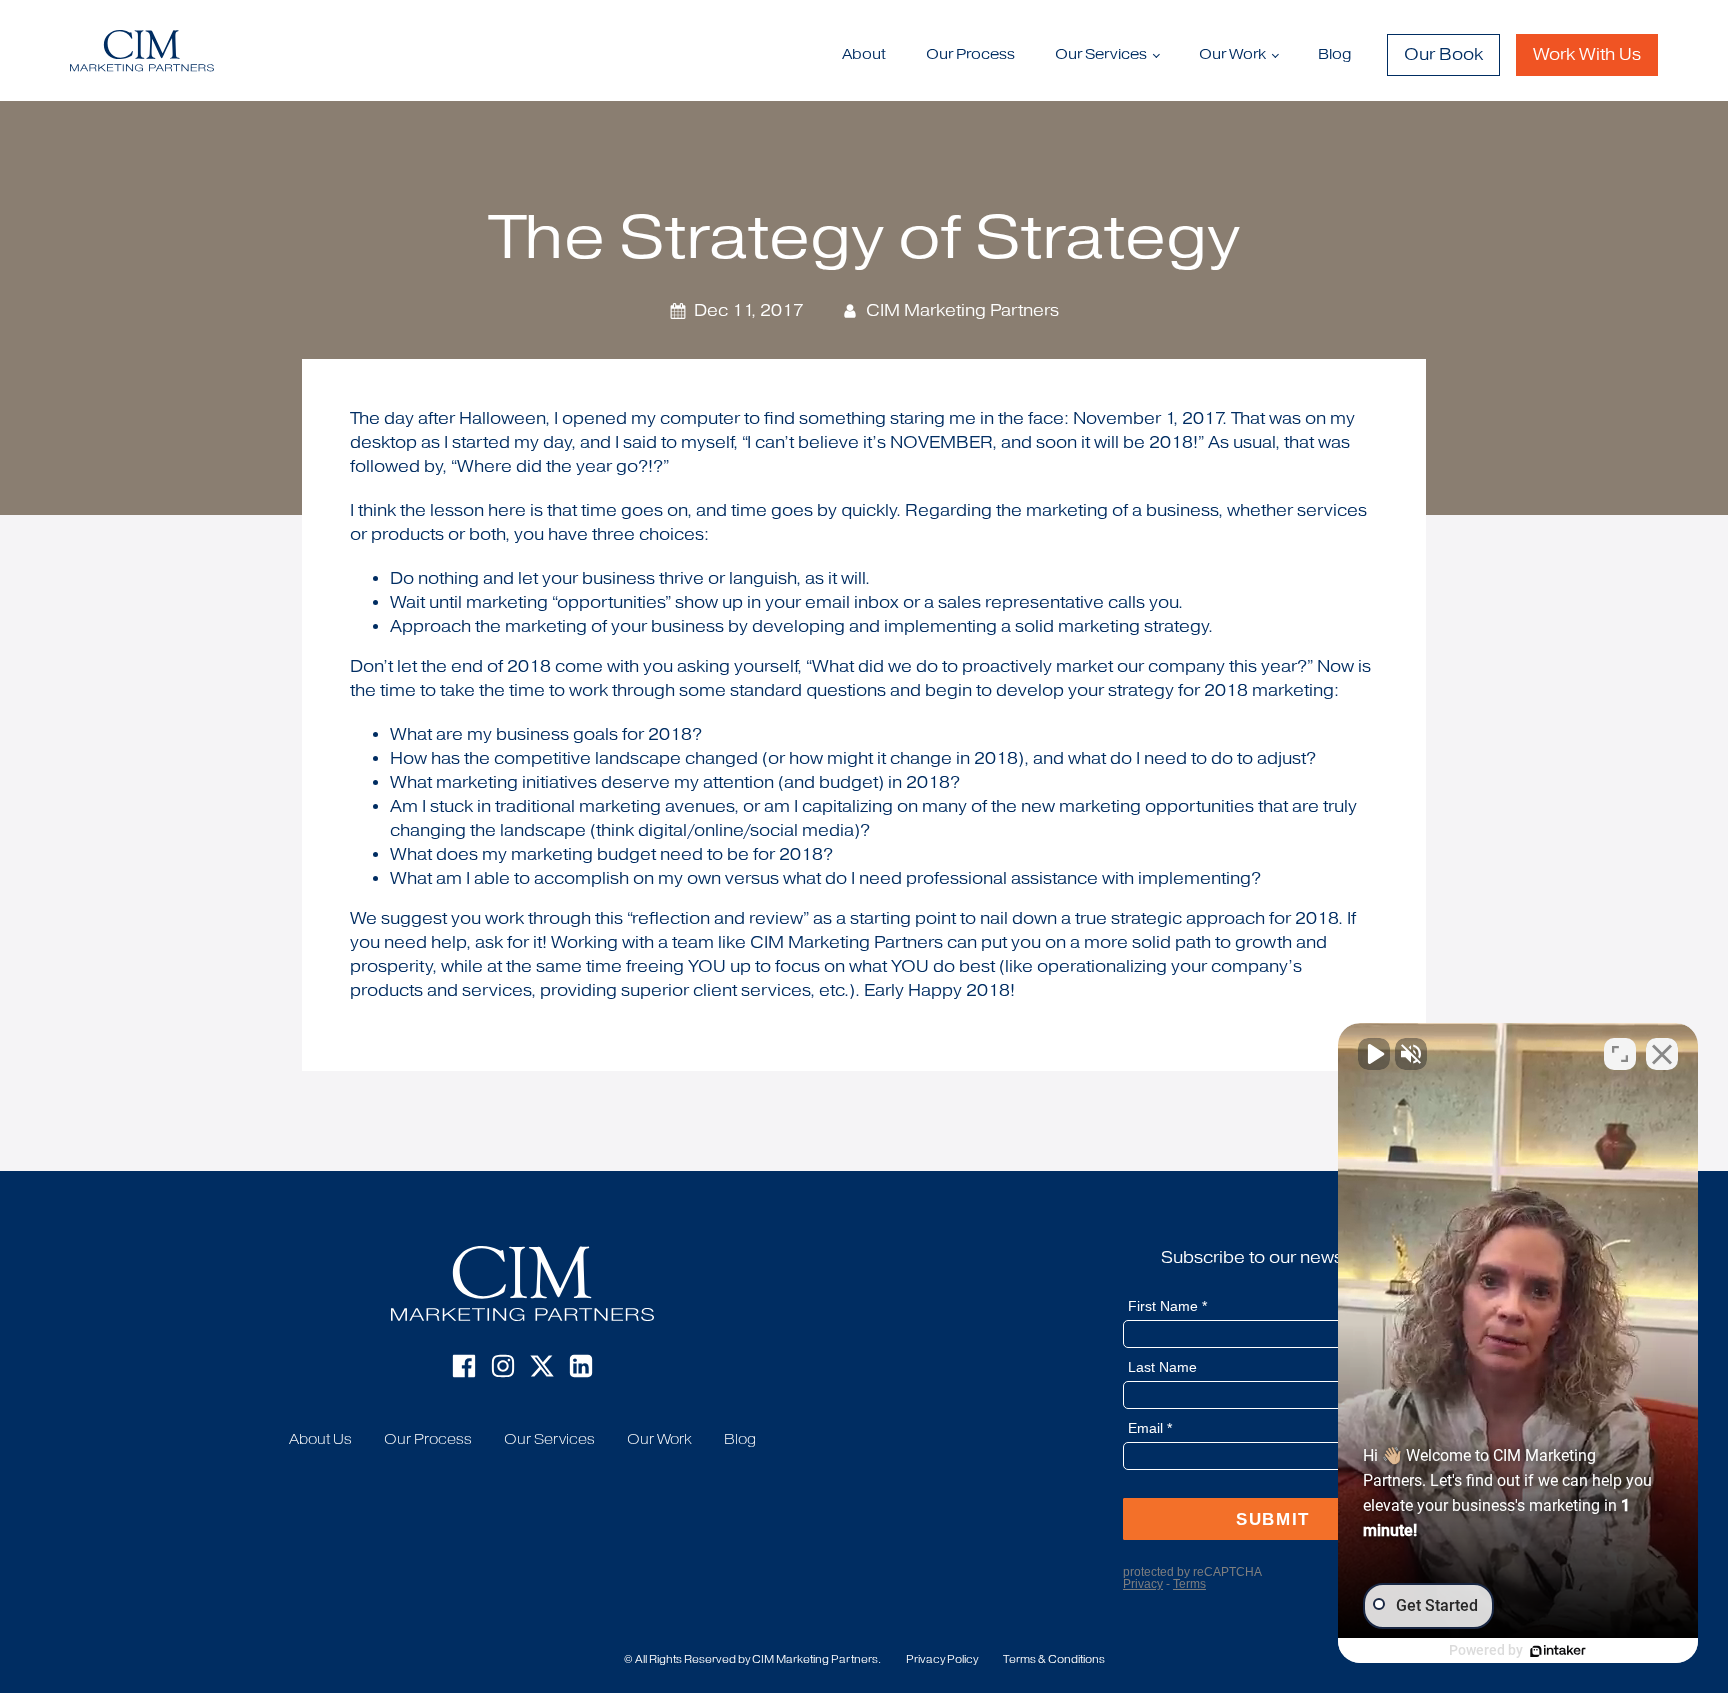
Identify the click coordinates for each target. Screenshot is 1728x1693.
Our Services (1101, 54)
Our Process (970, 54)
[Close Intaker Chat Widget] (1662, 1054)
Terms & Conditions (1054, 1659)
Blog (1334, 54)
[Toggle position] (1620, 1054)
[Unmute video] (1374, 1054)
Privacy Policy (942, 1659)
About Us (320, 1439)
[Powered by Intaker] (1558, 1651)
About (864, 54)
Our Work (659, 1439)
